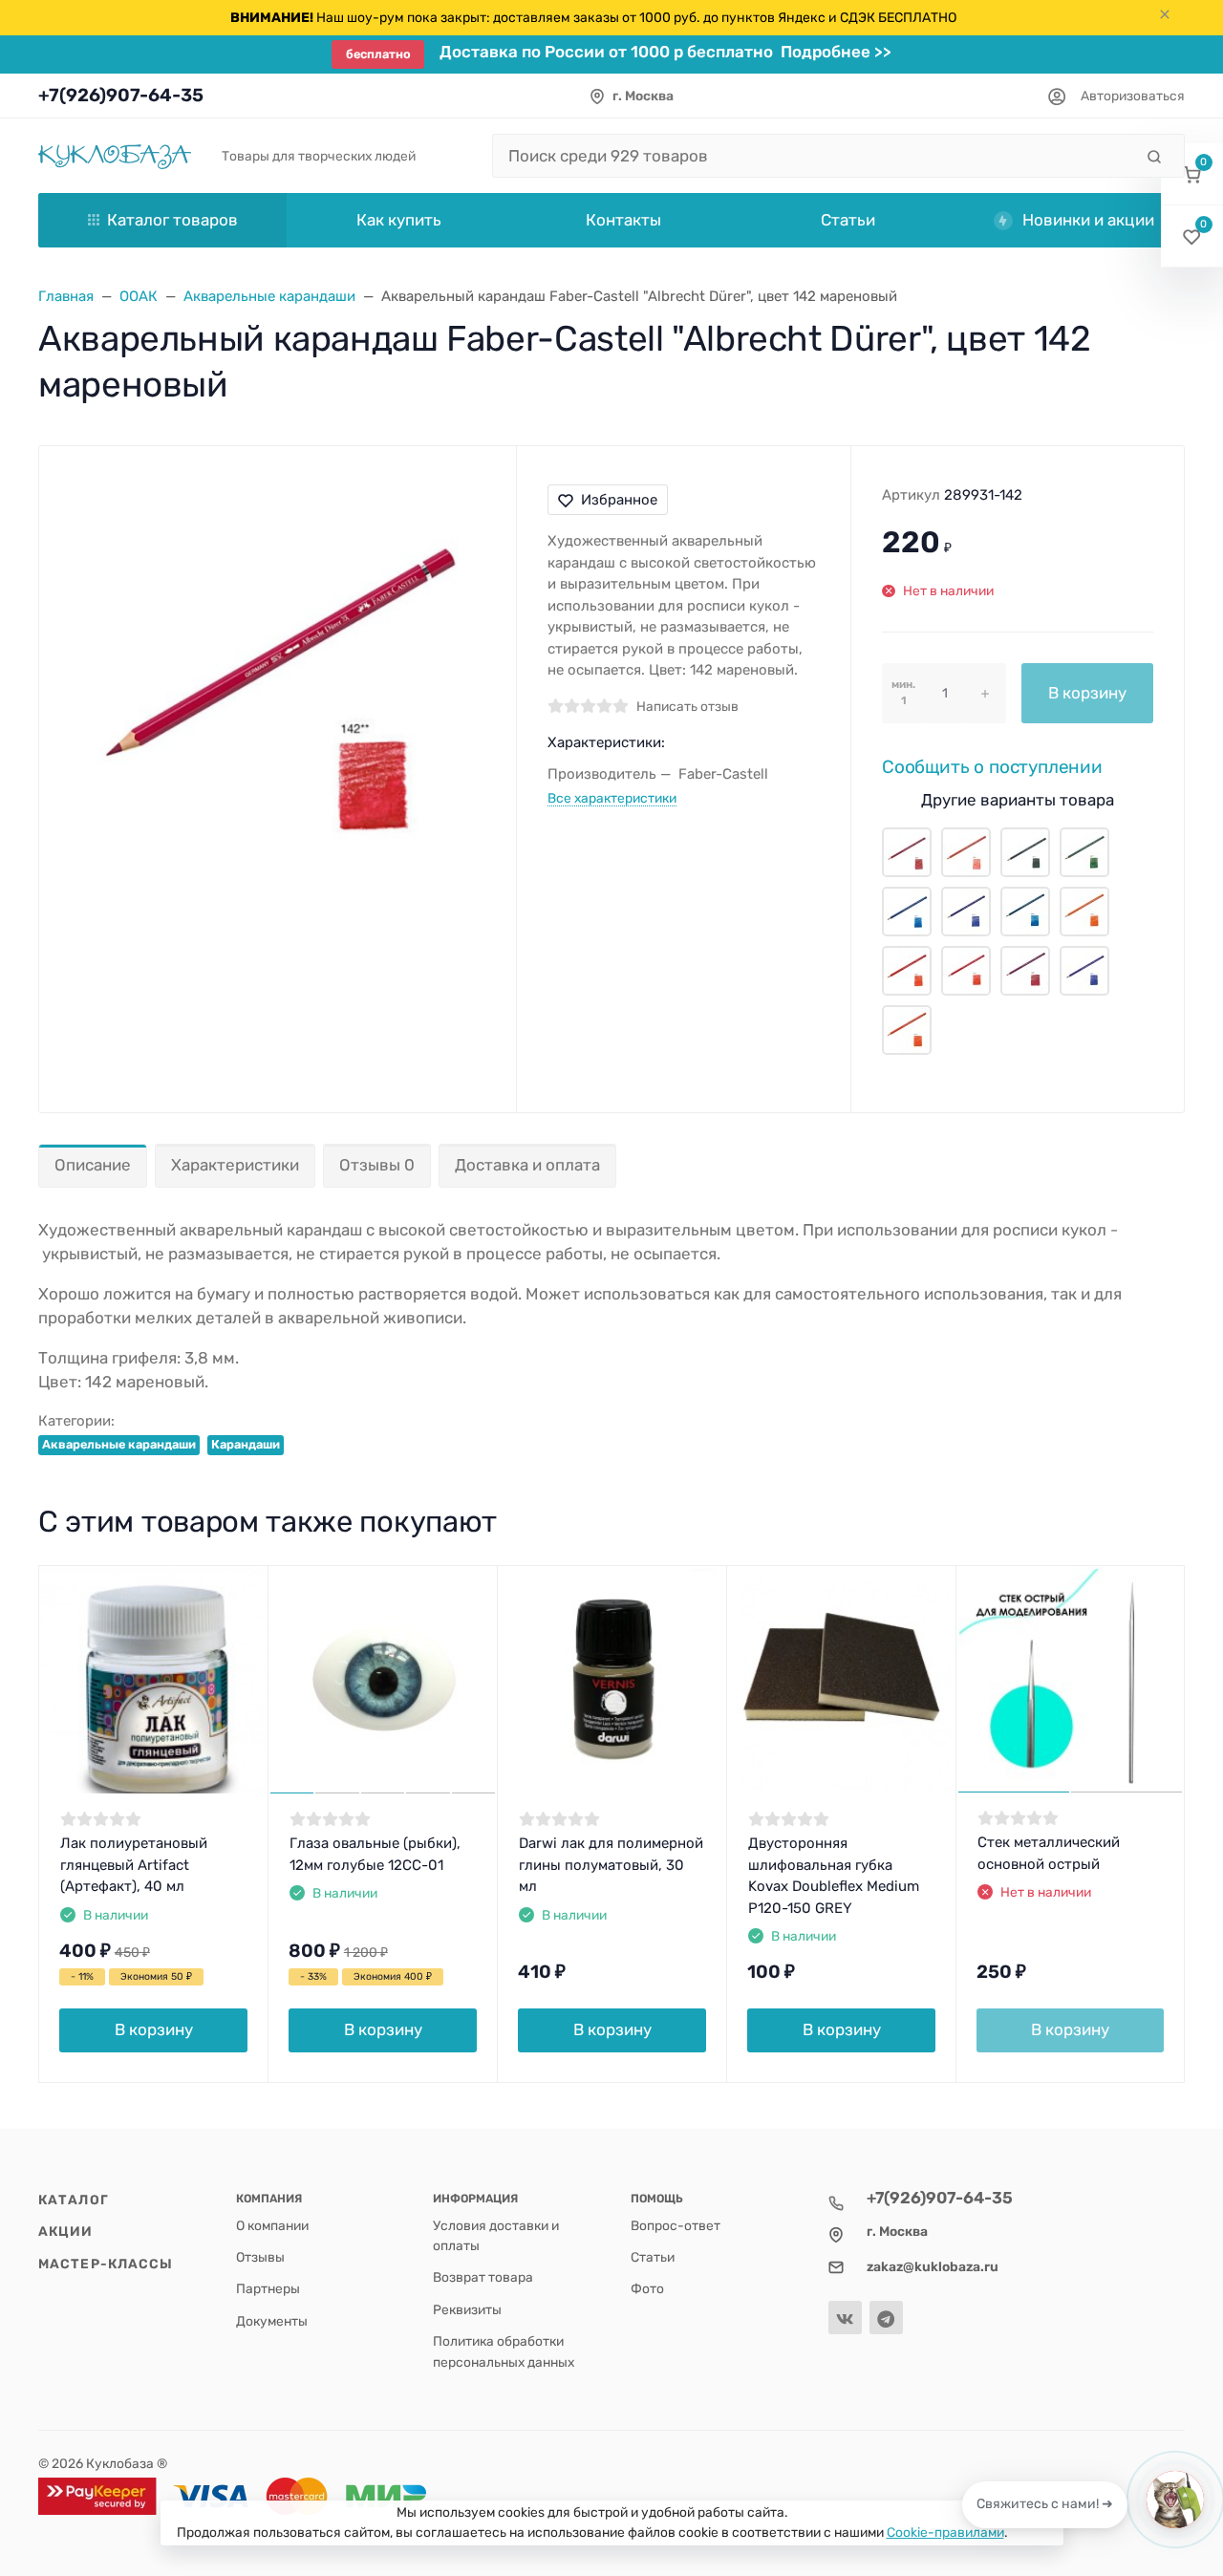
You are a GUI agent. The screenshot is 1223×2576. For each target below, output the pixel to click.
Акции (66, 2231)
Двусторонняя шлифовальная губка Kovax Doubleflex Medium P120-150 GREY (834, 1876)
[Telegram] (886, 2318)
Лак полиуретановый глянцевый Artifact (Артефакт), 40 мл (134, 1865)
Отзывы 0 (377, 1165)
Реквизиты (467, 2309)
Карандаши (246, 1444)
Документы (272, 2321)
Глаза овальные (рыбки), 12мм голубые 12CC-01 (375, 1854)
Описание (93, 1165)
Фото (647, 2288)
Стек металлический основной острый (1049, 1853)
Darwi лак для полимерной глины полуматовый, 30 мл (611, 1865)
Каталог (74, 2200)
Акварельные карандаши (119, 1444)
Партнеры (268, 2288)
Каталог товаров (172, 220)
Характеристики (235, 1165)
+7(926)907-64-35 (121, 95)
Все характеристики (612, 798)
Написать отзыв (687, 706)
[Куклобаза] (115, 155)
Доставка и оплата (527, 1165)
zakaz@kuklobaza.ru (933, 2266)
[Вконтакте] (845, 2318)
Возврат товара (483, 2277)
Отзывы (260, 2257)
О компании (272, 2225)
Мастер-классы (106, 2264)
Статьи (653, 2257)
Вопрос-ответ (676, 2225)
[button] (1192, 174)
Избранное (619, 500)
